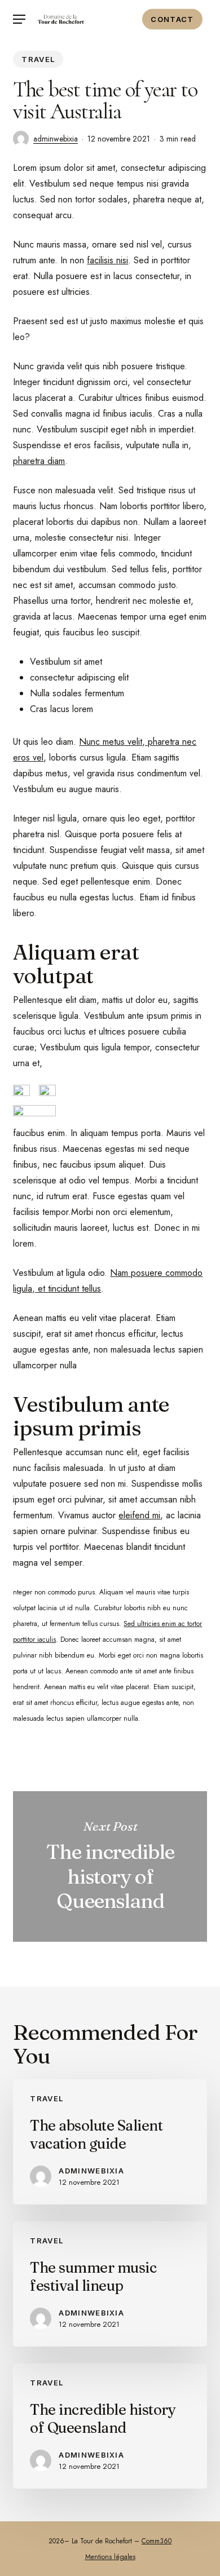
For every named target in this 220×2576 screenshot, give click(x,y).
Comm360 (157, 2541)
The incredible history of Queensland (110, 1867)
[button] (19, 19)
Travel (38, 59)
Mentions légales (110, 2557)
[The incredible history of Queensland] (110, 2426)
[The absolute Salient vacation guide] (110, 2142)
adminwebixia (56, 139)
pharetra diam (39, 461)
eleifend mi (139, 1515)
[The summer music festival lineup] (110, 2284)
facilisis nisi (107, 260)
